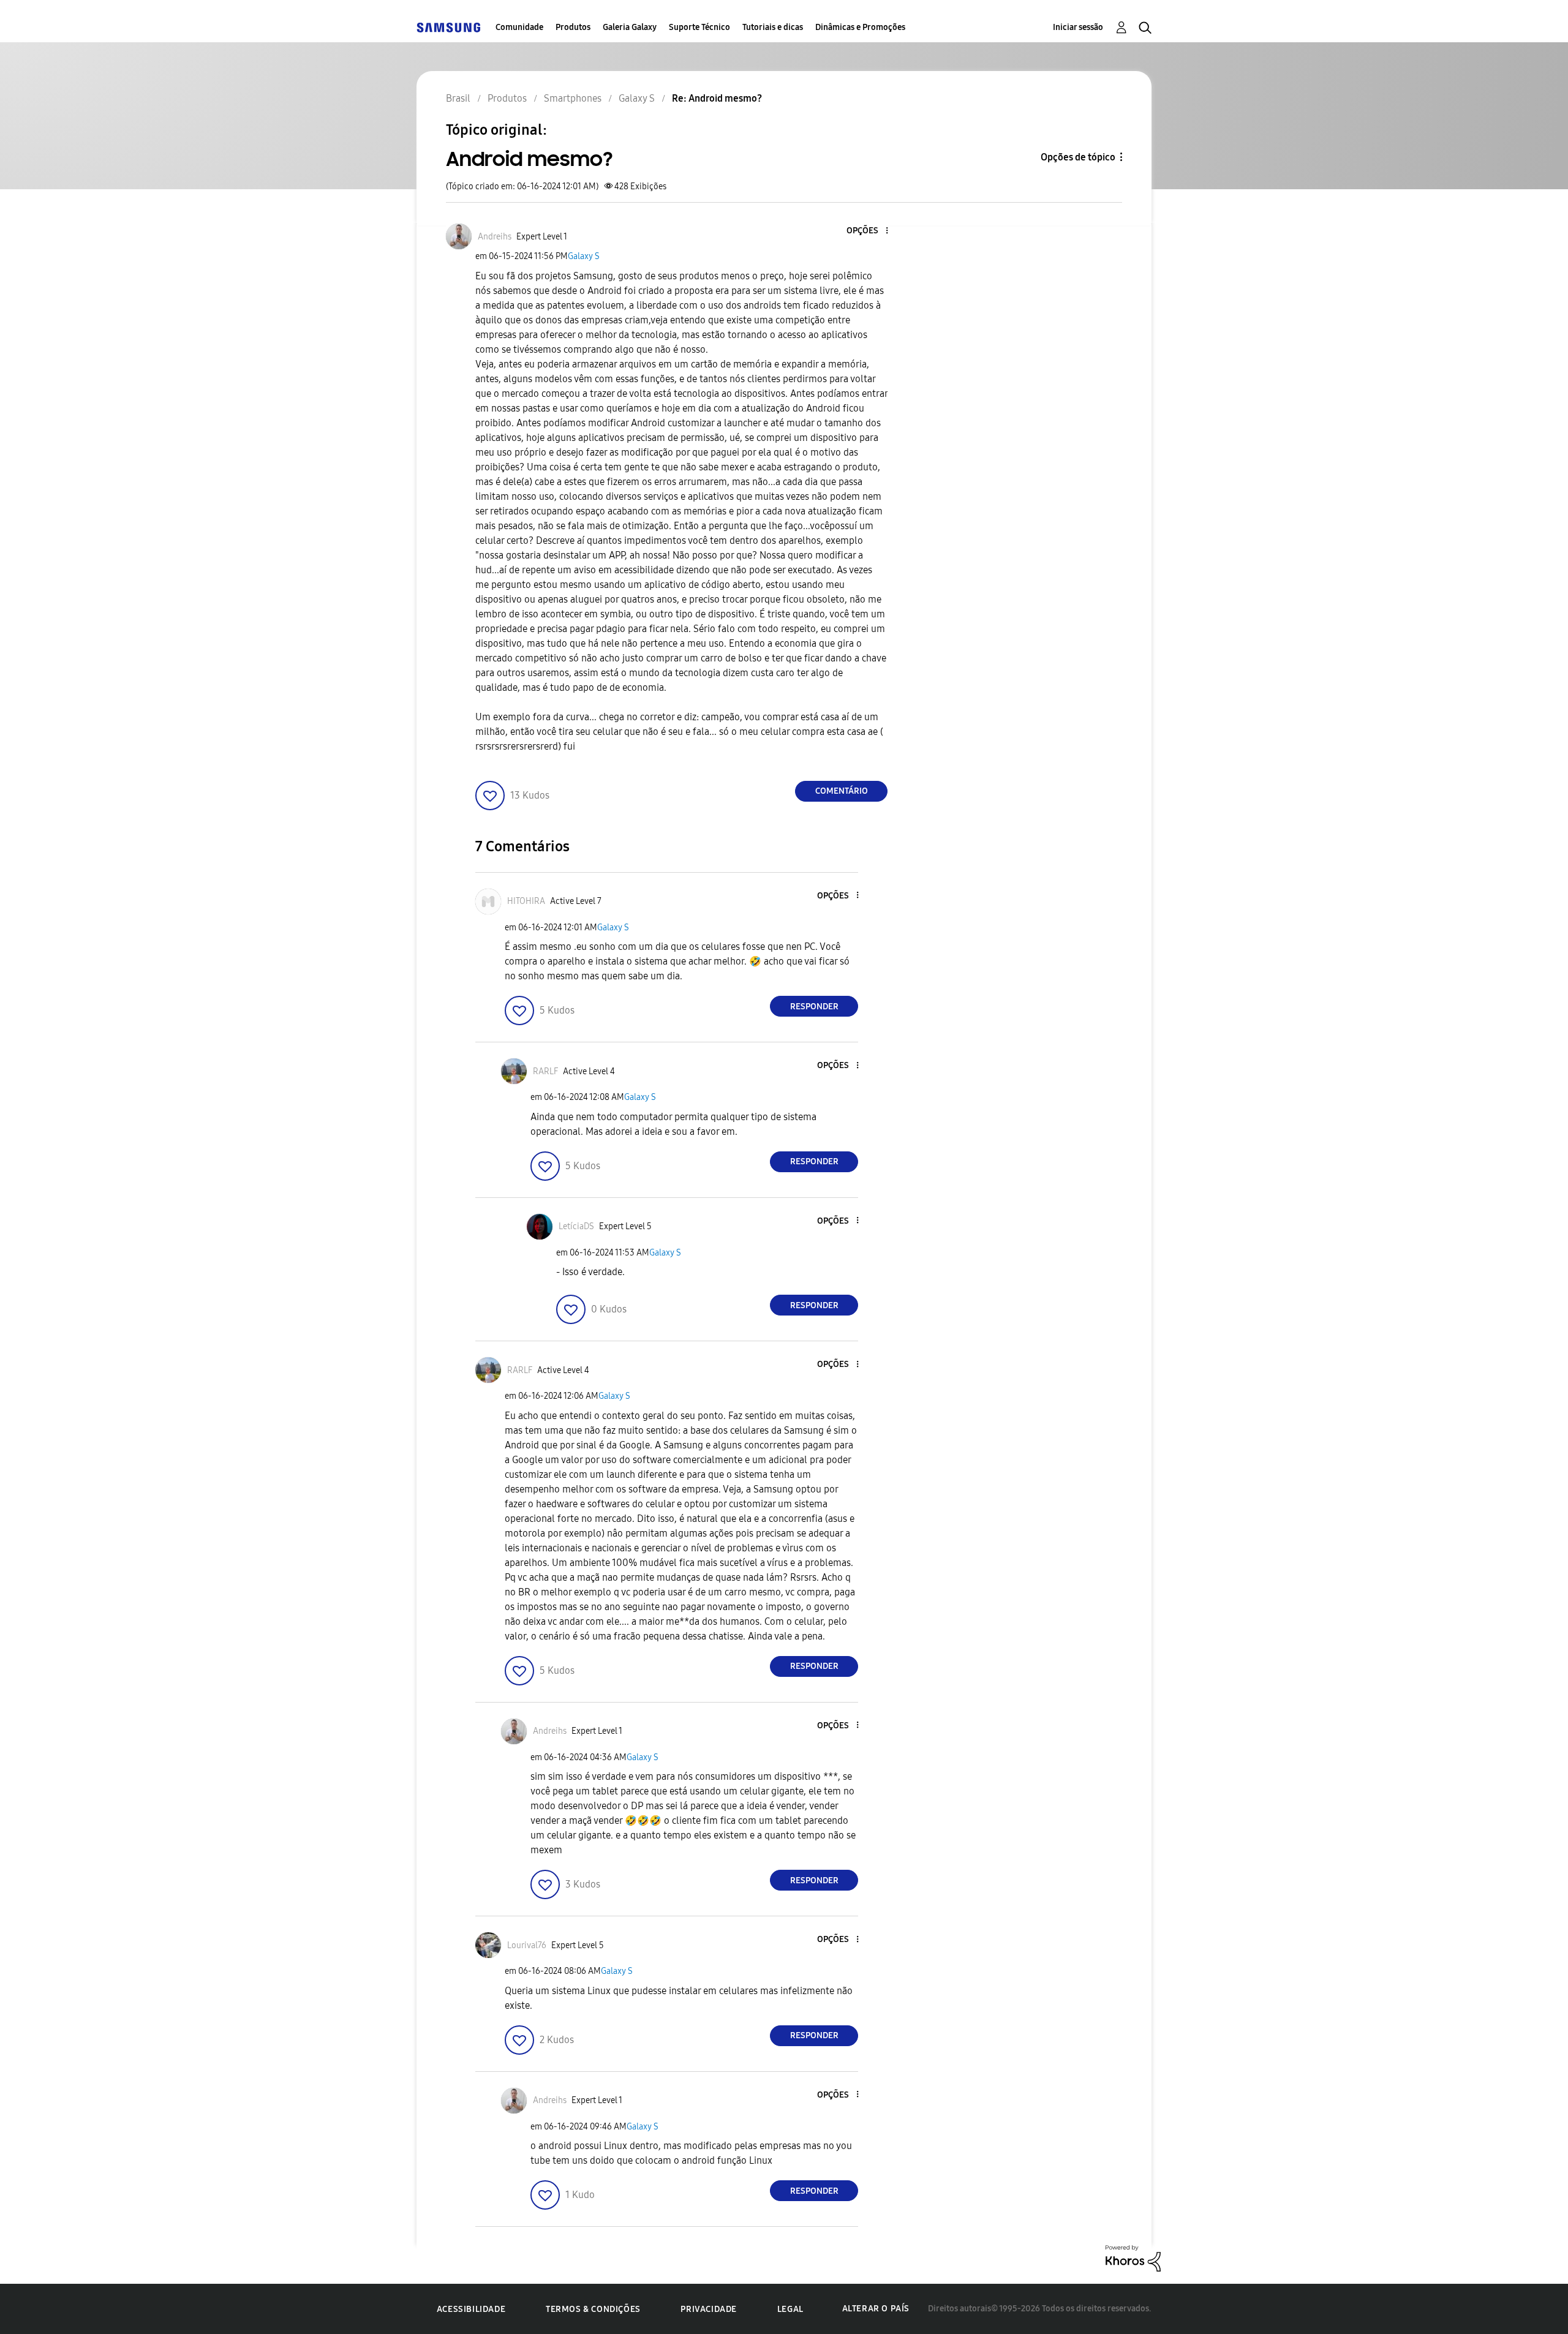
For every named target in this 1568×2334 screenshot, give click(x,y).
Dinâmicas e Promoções (860, 27)
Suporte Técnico (699, 27)
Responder (814, 1007)
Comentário (842, 791)
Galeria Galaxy (630, 27)
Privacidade (709, 2309)
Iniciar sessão (1078, 27)
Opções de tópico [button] (1078, 157)
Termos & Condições (593, 2309)
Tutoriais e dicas (773, 27)
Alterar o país (876, 2309)
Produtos (573, 27)
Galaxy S (584, 256)
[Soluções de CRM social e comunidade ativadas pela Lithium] (1133, 2258)
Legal (790, 2309)
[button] (867, 231)
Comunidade (519, 27)
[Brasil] (448, 27)
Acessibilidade (471, 2309)
